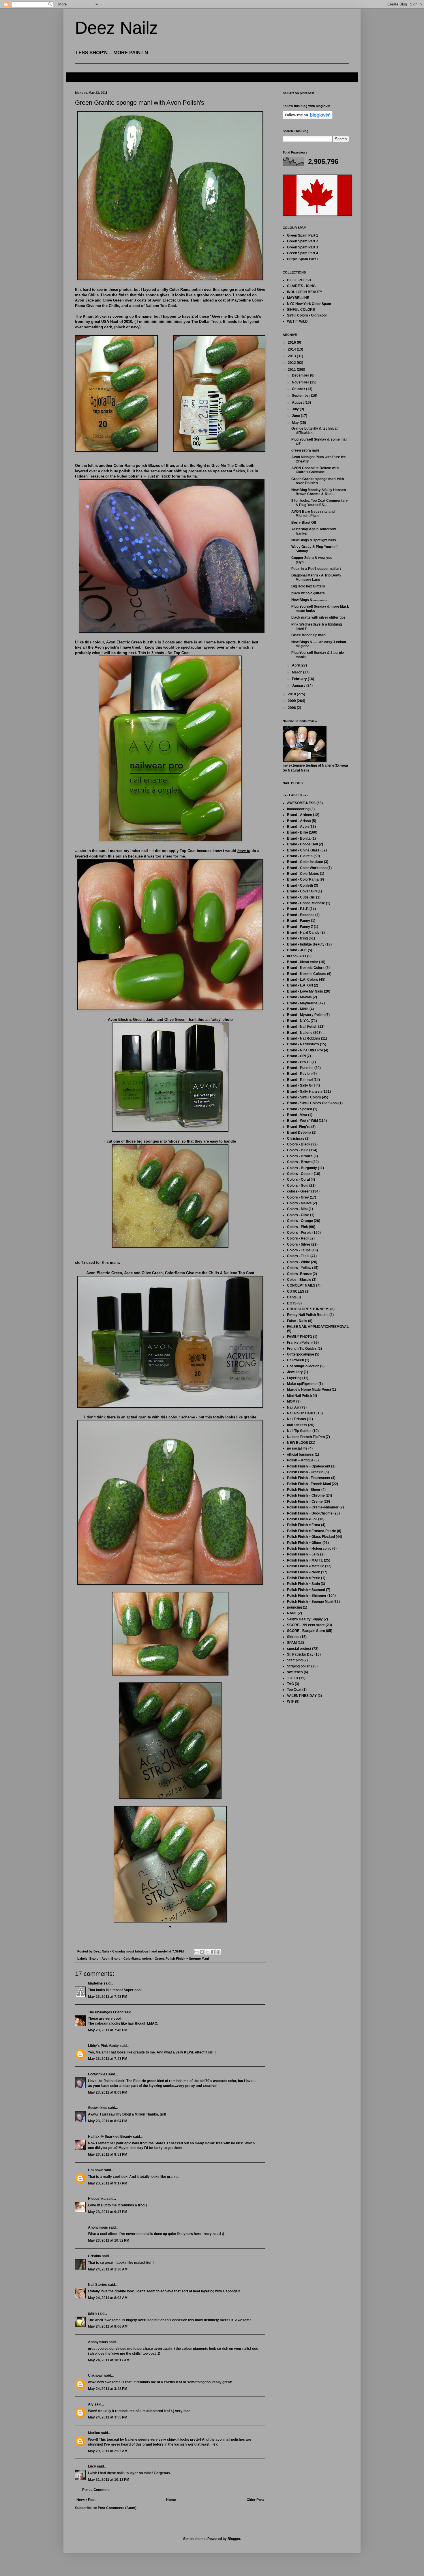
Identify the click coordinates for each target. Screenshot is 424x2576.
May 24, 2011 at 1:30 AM (108, 2269)
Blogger (234, 2539)
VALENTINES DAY (302, 1696)
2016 (292, 342)
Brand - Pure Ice (300, 1068)
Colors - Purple (299, 1233)
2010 (292, 694)
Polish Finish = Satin (303, 1584)
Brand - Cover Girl (302, 891)
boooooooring (298, 809)
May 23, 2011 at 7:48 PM (108, 2059)
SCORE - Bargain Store (306, 1631)
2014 (292, 349)
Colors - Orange (300, 1221)
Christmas (296, 1139)
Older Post (255, 2500)
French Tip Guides (302, 1349)
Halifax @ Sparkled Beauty (110, 2137)
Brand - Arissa (299, 821)
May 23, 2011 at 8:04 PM (108, 2121)
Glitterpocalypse (301, 1354)
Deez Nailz (117, 28)
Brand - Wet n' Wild (302, 1121)
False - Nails (297, 1321)
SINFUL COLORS (301, 310)
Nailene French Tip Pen (306, 1437)
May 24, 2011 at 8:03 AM (108, 2298)
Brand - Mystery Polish (306, 1015)
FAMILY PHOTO (300, 1337)
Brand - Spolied (300, 1109)
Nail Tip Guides (299, 1431)
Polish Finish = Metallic (306, 1566)
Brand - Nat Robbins (304, 1038)
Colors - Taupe (299, 1250)
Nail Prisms (297, 1419)
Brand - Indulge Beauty (306, 944)
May (296, 423)
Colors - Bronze (300, 1156)
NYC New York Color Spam (309, 304)
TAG (290, 1684)
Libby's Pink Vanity (103, 2046)
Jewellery (295, 1372)
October (299, 389)
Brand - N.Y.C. (298, 1021)
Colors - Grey (298, 1197)
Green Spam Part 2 (303, 241)
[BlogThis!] (202, 1952)
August (298, 402)
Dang (291, 1297)
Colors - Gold (298, 1186)
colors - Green (153, 1959)
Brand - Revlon (299, 1074)
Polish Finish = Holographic (309, 1549)
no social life (297, 1448)
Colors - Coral (298, 1180)
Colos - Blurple (299, 1280)
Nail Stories (97, 2285)
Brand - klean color (303, 962)
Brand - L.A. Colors (303, 980)
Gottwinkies (98, 2074)
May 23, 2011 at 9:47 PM (108, 2212)
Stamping (295, 1660)
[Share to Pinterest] (218, 1952)
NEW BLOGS (298, 1443)
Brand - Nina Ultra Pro (305, 1050)
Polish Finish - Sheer (304, 1490)
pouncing (294, 1607)
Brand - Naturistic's (303, 1044)
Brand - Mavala (299, 997)
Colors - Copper (300, 1174)
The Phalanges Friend (106, 2012)
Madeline (95, 1983)
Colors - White (299, 1262)
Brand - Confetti (300, 885)
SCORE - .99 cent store (306, 1625)
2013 (292, 356)
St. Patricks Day (300, 1654)
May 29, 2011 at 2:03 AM (108, 2451)
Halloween (296, 1360)
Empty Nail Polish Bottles (308, 1315)
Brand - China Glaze (303, 850)
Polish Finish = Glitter (304, 1543)
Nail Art (293, 1407)
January (299, 686)
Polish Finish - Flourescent (309, 1478)
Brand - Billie (298, 832)
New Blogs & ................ (309, 600)
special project (299, 1649)
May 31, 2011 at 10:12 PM (109, 2480)
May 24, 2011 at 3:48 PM (108, 2389)
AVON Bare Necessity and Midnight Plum (313, 514)
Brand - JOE (297, 950)
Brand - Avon (100, 1959)
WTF (291, 1701)
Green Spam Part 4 (303, 253)
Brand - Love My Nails (305, 991)
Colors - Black (299, 1144)
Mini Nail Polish (299, 1396)
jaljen (92, 2313)
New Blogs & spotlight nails (314, 540)
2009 (292, 701)
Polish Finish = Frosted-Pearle (312, 1531)
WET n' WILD (297, 321)
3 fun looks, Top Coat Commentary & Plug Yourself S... (320, 503)
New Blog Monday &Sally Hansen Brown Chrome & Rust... (319, 492)
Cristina (94, 2256)
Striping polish (299, 1666)
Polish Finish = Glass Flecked (311, 1537)
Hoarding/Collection (303, 1366)
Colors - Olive (298, 1215)
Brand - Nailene (300, 1033)
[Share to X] (207, 1952)
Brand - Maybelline (302, 1003)
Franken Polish (299, 1343)
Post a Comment (96, 2490)
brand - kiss (297, 956)
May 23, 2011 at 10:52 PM (109, 2240)
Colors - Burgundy (302, 1168)
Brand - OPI (296, 1056)
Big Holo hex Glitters (308, 586)
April (296, 665)
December (301, 375)
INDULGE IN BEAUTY (305, 292)
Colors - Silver (299, 1244)
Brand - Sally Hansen (304, 1092)
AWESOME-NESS (301, 803)
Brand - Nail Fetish (302, 1027)
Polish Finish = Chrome (306, 1495)
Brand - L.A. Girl (300, 985)
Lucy (92, 2466)
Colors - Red (297, 1238)
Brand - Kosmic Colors (306, 968)
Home (171, 2500)
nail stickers (297, 1425)
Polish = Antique (300, 1460)
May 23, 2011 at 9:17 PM (108, 2183)
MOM (291, 1401)
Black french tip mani (309, 635)
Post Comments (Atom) (117, 2508)
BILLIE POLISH (299, 280)
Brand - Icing (297, 938)
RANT (292, 1613)
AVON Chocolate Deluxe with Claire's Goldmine (315, 470)
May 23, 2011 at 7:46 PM (108, 2030)
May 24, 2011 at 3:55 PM (108, 2417)
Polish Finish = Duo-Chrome (310, 1513)
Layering (294, 1378)
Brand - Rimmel (300, 1080)
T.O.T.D (293, 1678)
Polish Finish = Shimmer (307, 1596)
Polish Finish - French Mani (309, 1484)
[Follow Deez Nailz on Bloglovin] (308, 118)
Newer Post (86, 2500)
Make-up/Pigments (302, 1384)
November (301, 382)
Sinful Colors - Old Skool (307, 315)
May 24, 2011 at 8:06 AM (108, 2326)
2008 (292, 708)
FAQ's (76, 77)
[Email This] (196, 1952)
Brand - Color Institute (305, 862)
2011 (292, 370)
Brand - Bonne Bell (302, 844)
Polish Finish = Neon (304, 1572)
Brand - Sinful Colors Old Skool (312, 1103)
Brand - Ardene (300, 815)
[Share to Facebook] (213, 1952)
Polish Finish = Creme (305, 1502)
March (298, 672)
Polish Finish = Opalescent (309, 1466)
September (301, 396)
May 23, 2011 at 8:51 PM (108, 2154)
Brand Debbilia (299, 1132)
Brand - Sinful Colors (304, 1097)
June (296, 416)
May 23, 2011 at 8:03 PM (108, 2092)
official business (300, 1454)
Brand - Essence (301, 915)
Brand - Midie (298, 1009)
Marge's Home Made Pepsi (309, 1390)
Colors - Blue (298, 1150)
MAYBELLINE (298, 298)
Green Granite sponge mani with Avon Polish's (318, 481)
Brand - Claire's (300, 856)
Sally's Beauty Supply (305, 1619)
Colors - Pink (298, 1227)
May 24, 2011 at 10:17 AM (109, 2360)
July (296, 409)
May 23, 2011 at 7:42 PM (108, 1997)
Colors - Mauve (299, 1203)
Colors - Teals (298, 1256)
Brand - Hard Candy (303, 933)
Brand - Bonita (299, 838)
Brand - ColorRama (126, 1959)
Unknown (96, 2170)
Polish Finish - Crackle (305, 1472)
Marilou (94, 2433)
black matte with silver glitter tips (318, 617)
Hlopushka (97, 2199)
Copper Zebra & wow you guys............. (312, 560)
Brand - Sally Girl (301, 1085)
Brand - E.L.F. (298, 909)
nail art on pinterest (299, 93)
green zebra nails (305, 450)
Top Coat (294, 1690)
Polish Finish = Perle (304, 1578)
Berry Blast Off (304, 523)
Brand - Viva (297, 1115)
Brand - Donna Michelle (306, 903)
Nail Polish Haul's (301, 1413)
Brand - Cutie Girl (301, 897)
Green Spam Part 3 (303, 247)
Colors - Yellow (299, 1268)
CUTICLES (296, 1291)
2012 (292, 363)
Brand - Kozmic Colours (307, 974)
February (300, 679)
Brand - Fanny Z (300, 927)
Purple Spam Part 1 (303, 259)
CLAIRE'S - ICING (301, 286)
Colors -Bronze (299, 1274)
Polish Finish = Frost (304, 1525)
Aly (91, 2404)
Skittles (293, 1637)
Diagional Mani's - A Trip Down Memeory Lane (316, 577)
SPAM (292, 1643)
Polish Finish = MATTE (305, 1560)
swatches (295, 1672)
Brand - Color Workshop (307, 868)
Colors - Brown (299, 1162)
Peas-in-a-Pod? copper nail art (316, 569)
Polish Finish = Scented (306, 1590)
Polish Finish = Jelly (303, 1554)
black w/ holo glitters (308, 593)
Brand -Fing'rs (299, 1127)
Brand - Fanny (299, 921)
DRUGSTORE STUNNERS (308, 1309)
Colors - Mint (297, 1209)
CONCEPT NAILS (301, 1285)
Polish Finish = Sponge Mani (187, 1959)
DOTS (292, 1303)
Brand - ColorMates (303, 874)
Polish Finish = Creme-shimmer (313, 1507)
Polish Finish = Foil (302, 1519)
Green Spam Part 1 (303, 235)
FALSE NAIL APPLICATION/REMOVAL (318, 1327)
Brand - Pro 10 (299, 1062)
